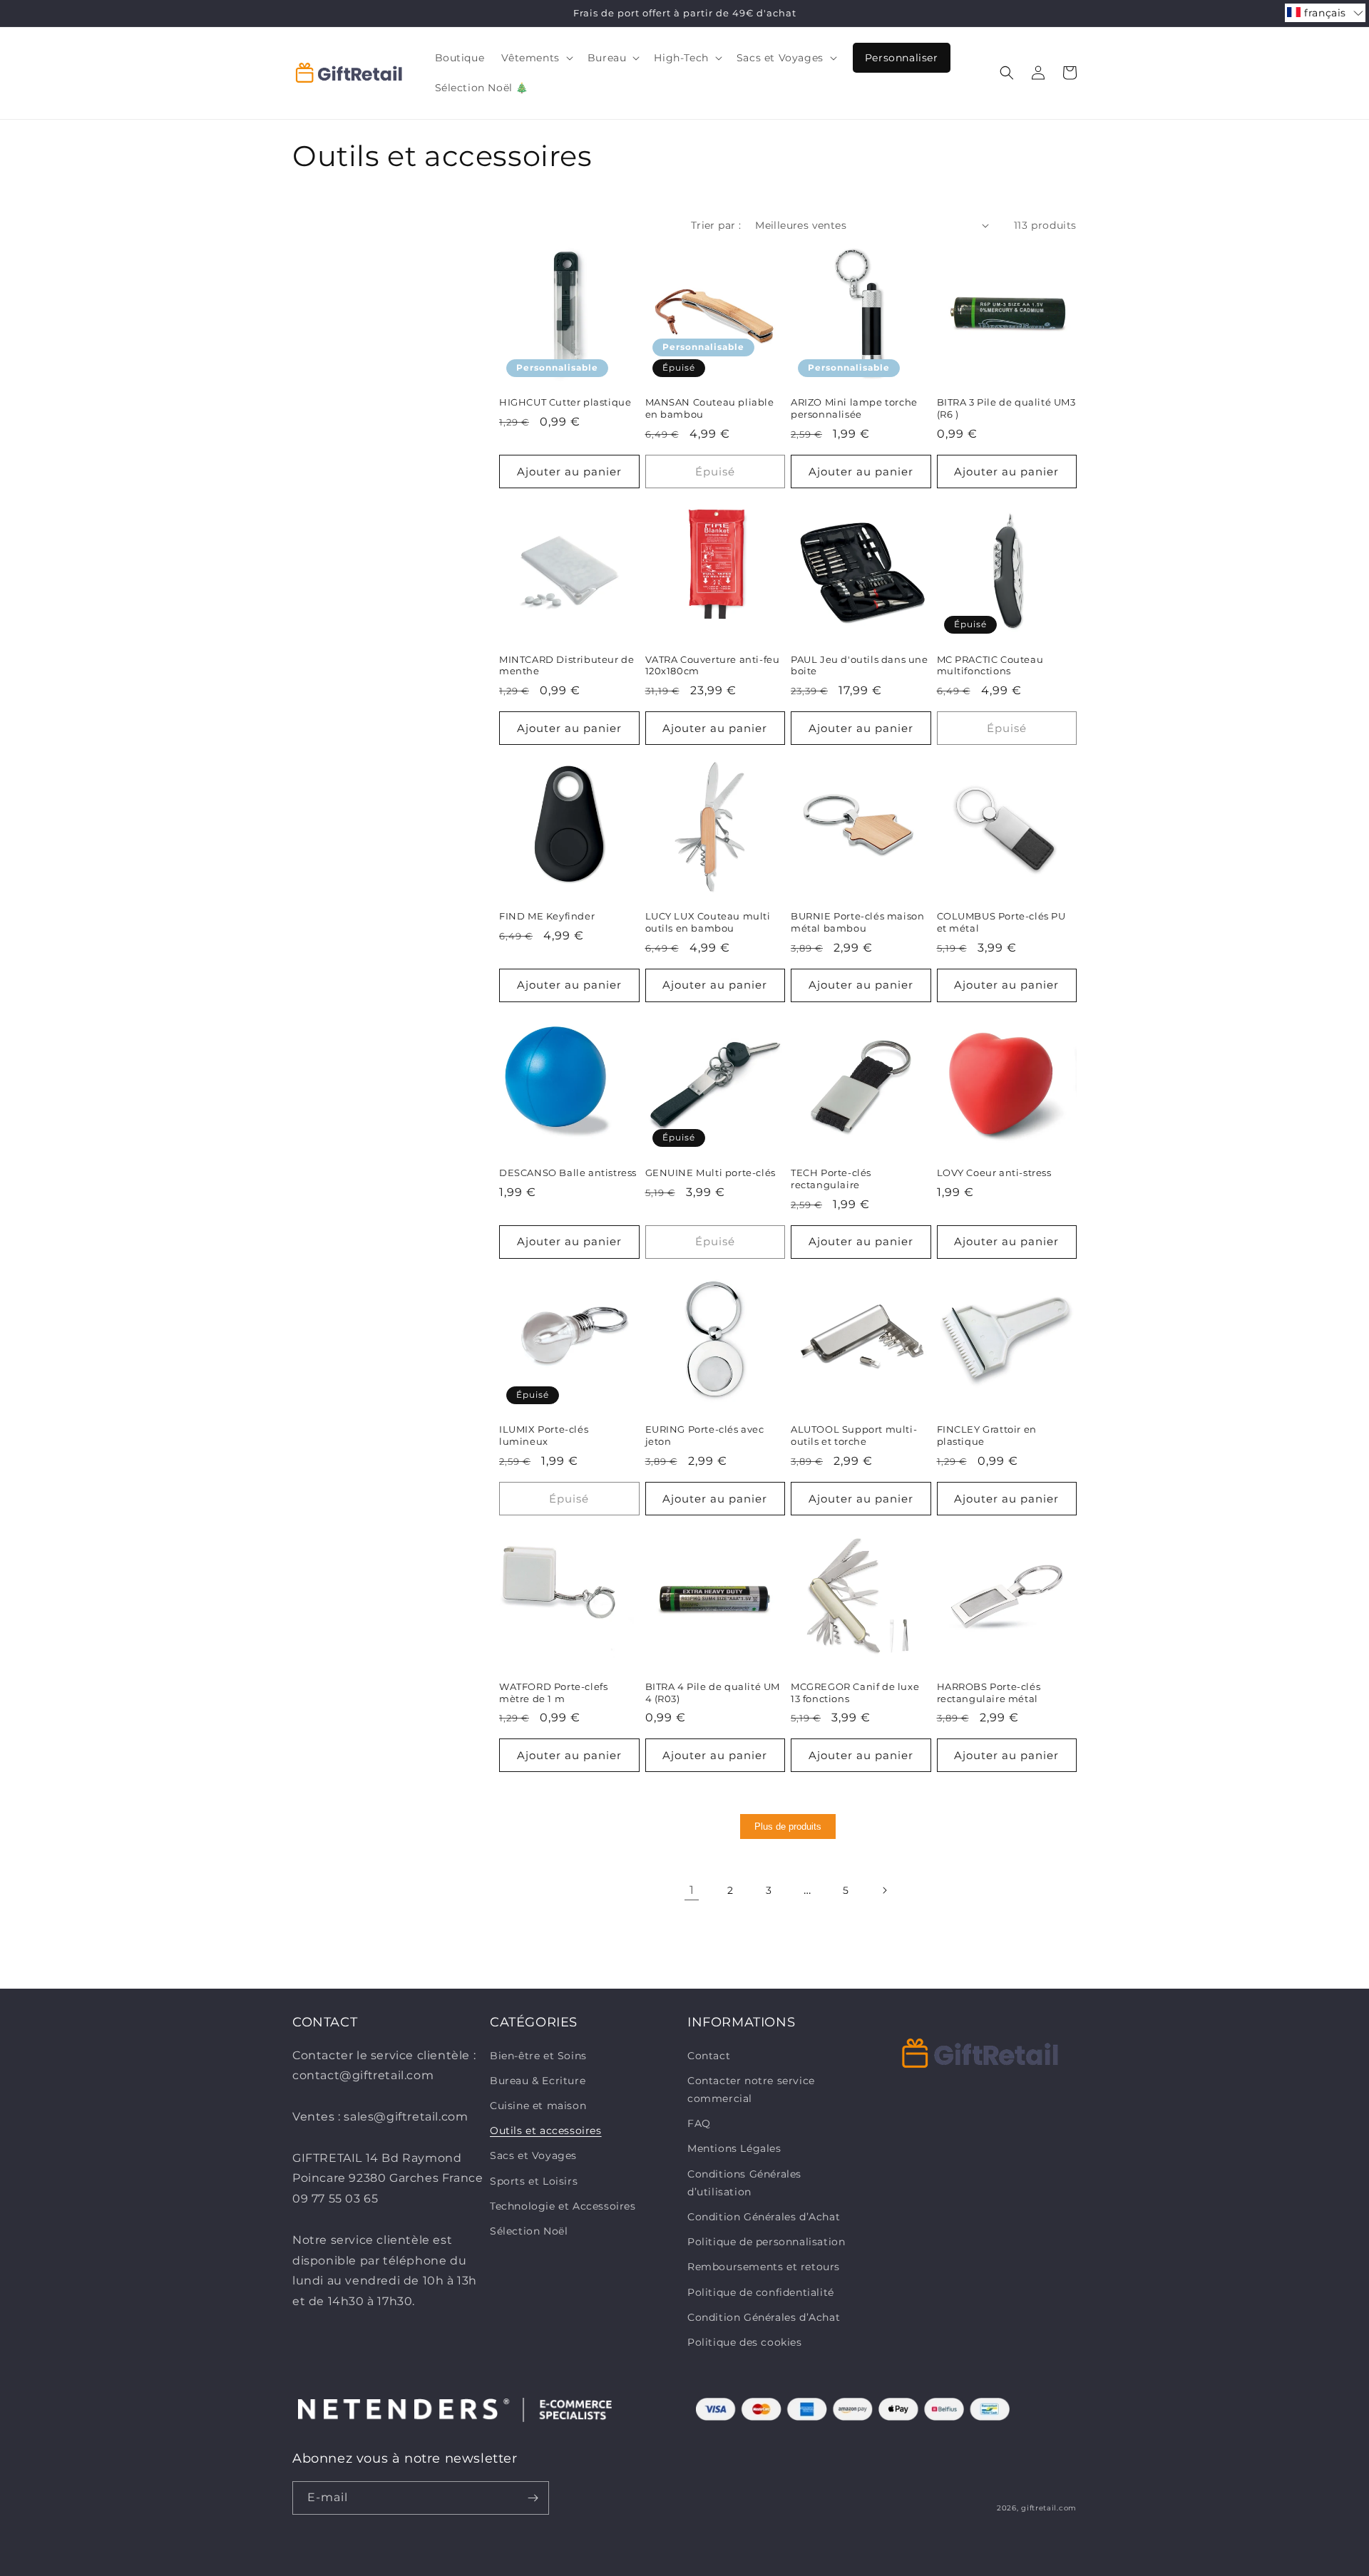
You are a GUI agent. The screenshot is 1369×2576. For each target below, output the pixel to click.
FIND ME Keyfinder (547, 916)
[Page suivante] (884, 1890)
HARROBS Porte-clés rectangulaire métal (989, 1693)
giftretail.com (1049, 2508)
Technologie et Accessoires (563, 2206)
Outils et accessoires (546, 2131)
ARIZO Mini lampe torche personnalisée (854, 408)
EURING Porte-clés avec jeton (705, 1435)
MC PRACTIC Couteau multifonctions (990, 665)
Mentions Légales (734, 2148)
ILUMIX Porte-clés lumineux (544, 1435)
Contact (709, 2056)
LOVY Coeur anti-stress (994, 1173)
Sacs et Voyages (533, 2155)
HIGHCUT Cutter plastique (565, 402)
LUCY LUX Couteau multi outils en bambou (708, 922)
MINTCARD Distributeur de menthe (566, 665)
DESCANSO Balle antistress (568, 1173)
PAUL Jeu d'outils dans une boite (860, 665)
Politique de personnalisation (766, 2242)
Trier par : (716, 225)
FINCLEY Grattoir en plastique (987, 1435)
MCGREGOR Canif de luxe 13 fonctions (855, 1693)
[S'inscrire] (533, 2498)
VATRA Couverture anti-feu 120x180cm (713, 665)
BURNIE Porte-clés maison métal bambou (857, 922)
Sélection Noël (529, 2231)
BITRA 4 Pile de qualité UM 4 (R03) (713, 1693)
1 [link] (692, 1890)
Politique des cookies (745, 2342)
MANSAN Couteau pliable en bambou (710, 408)
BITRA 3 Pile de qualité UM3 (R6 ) (1006, 408)
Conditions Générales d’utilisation (744, 2183)
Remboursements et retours (764, 2267)
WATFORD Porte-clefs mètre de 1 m (553, 1693)
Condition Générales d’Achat (764, 2217)
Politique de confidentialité (761, 2292)
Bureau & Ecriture (538, 2081)
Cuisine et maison (538, 2106)
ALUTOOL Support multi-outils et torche (854, 1435)
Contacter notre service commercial (751, 2090)
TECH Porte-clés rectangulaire (831, 1179)
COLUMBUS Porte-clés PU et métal (1001, 922)
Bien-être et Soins (538, 2056)
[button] (535, 58)
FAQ (699, 2123)
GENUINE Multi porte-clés (711, 1173)
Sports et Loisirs (534, 2181)
